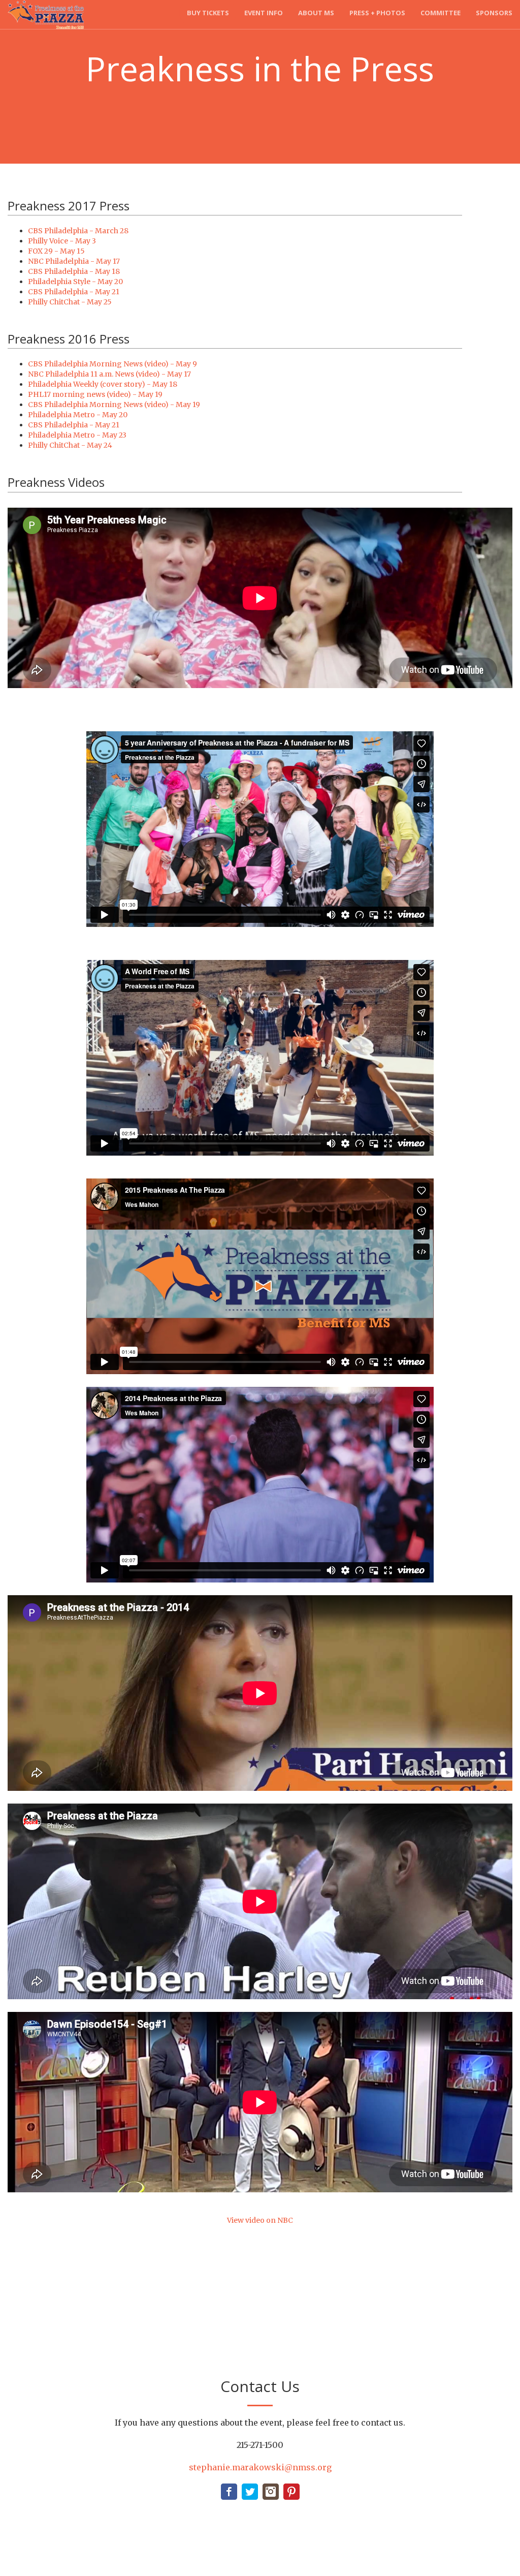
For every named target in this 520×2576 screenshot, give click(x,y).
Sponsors (494, 13)
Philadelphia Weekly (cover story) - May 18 (103, 384)
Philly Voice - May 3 (62, 241)
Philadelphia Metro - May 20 (78, 415)
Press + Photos (377, 13)
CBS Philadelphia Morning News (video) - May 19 (114, 405)
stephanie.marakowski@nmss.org (260, 2467)
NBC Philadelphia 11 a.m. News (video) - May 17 (109, 374)
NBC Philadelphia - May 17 (74, 261)
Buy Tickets (208, 13)
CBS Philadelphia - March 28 (78, 231)
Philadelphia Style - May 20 (75, 282)
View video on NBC (260, 2220)
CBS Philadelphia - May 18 (74, 271)
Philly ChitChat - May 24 (70, 445)
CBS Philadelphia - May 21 (74, 292)
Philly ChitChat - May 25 (70, 302)
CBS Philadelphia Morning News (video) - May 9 (112, 364)
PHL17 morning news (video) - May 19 (95, 394)
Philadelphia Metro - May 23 (77, 435)
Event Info (264, 13)
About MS (316, 13)
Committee (441, 13)
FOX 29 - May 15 (56, 251)
